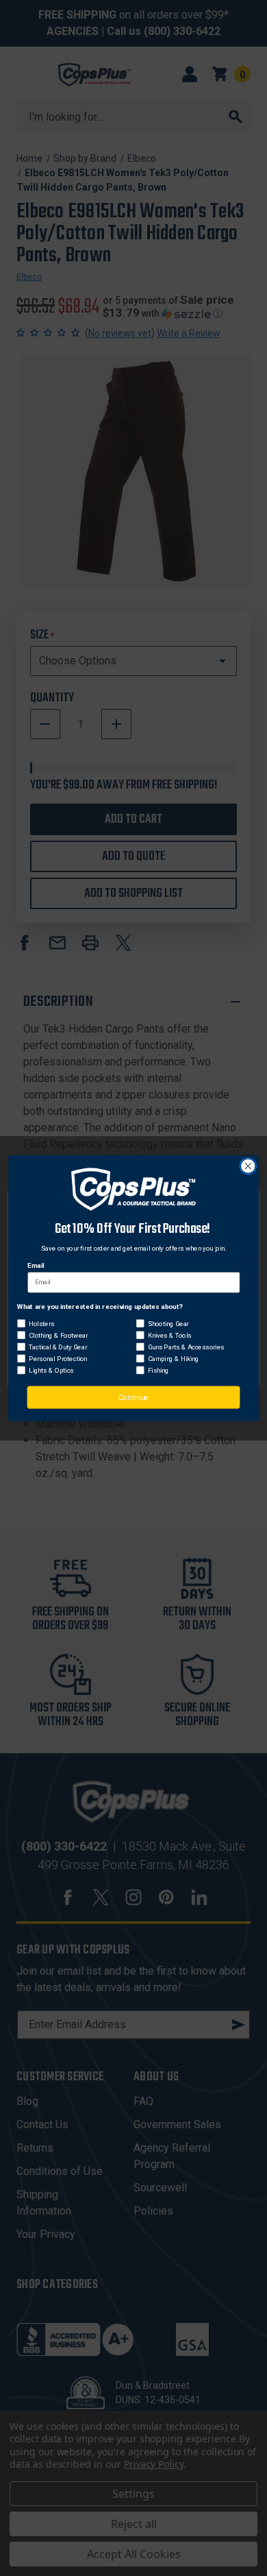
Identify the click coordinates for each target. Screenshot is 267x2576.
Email (36, 1265)
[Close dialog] (248, 1166)
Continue (133, 1397)
